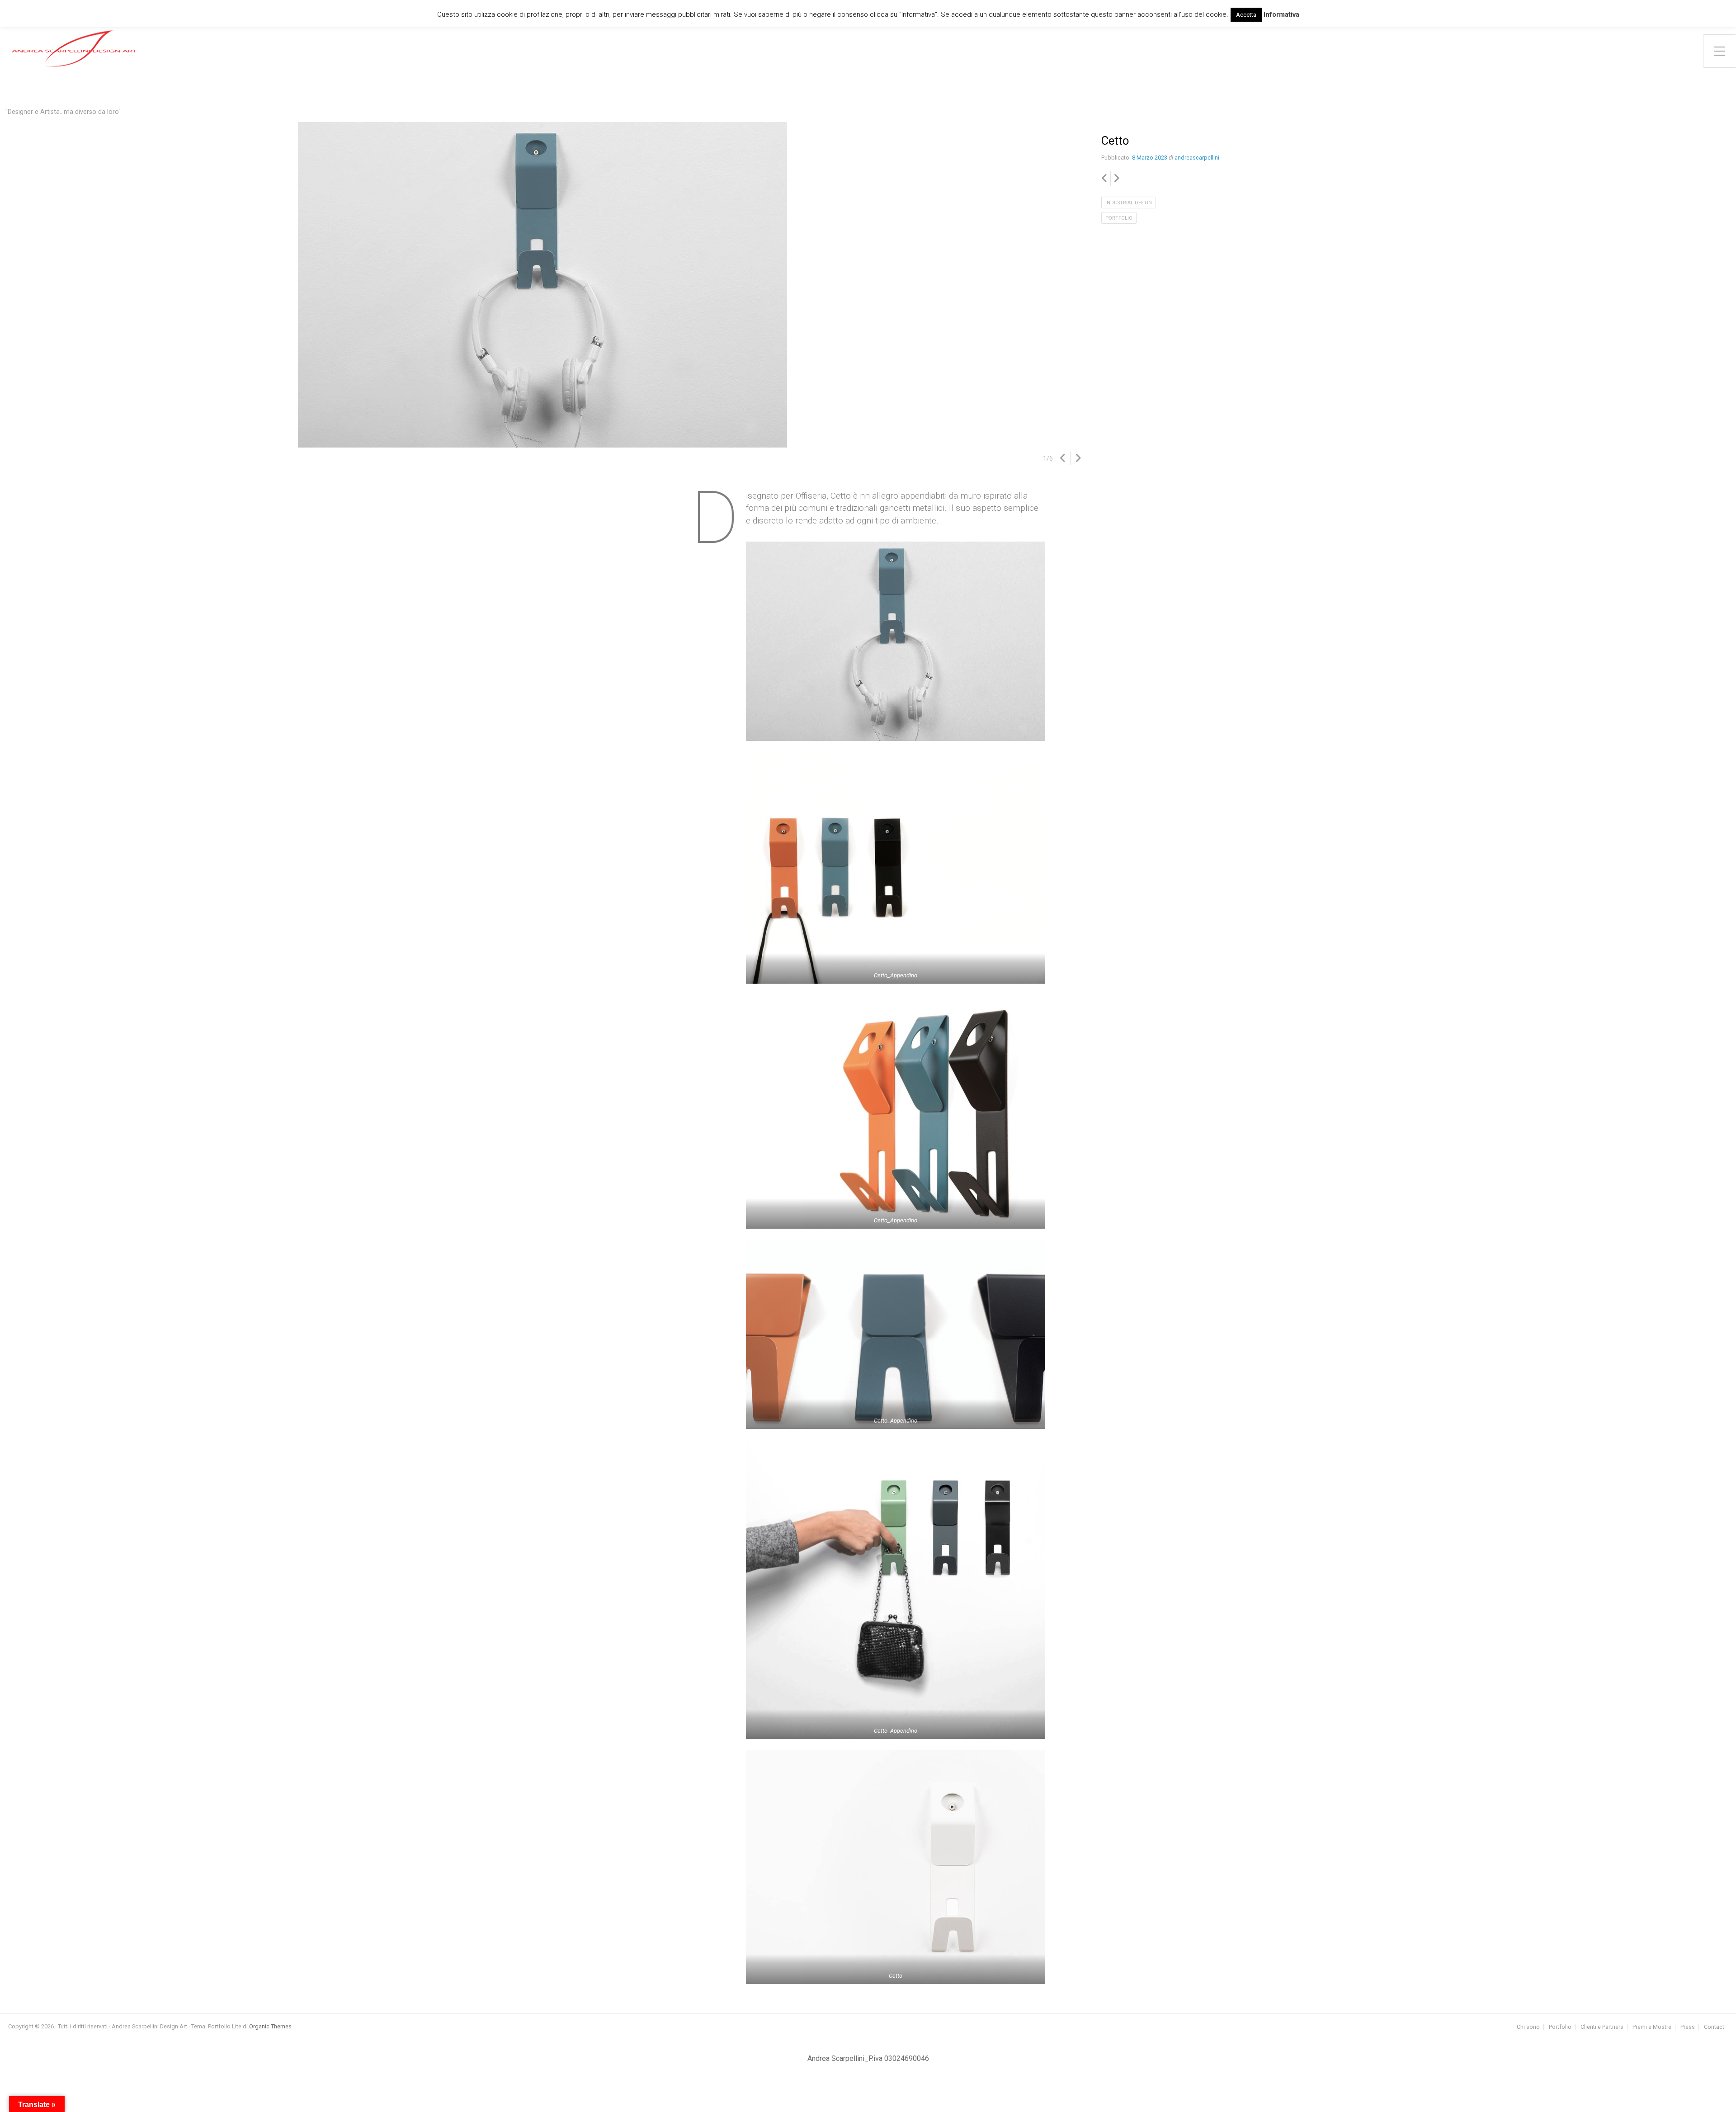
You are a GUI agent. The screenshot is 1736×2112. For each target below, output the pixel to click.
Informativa (1281, 14)
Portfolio (1119, 218)
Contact (1714, 2027)
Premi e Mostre (1652, 2027)
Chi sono (1528, 2027)
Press (1688, 2027)
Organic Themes (270, 2026)
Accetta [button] (1246, 15)
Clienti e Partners (1602, 2027)
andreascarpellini (1197, 158)
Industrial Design (1129, 203)
